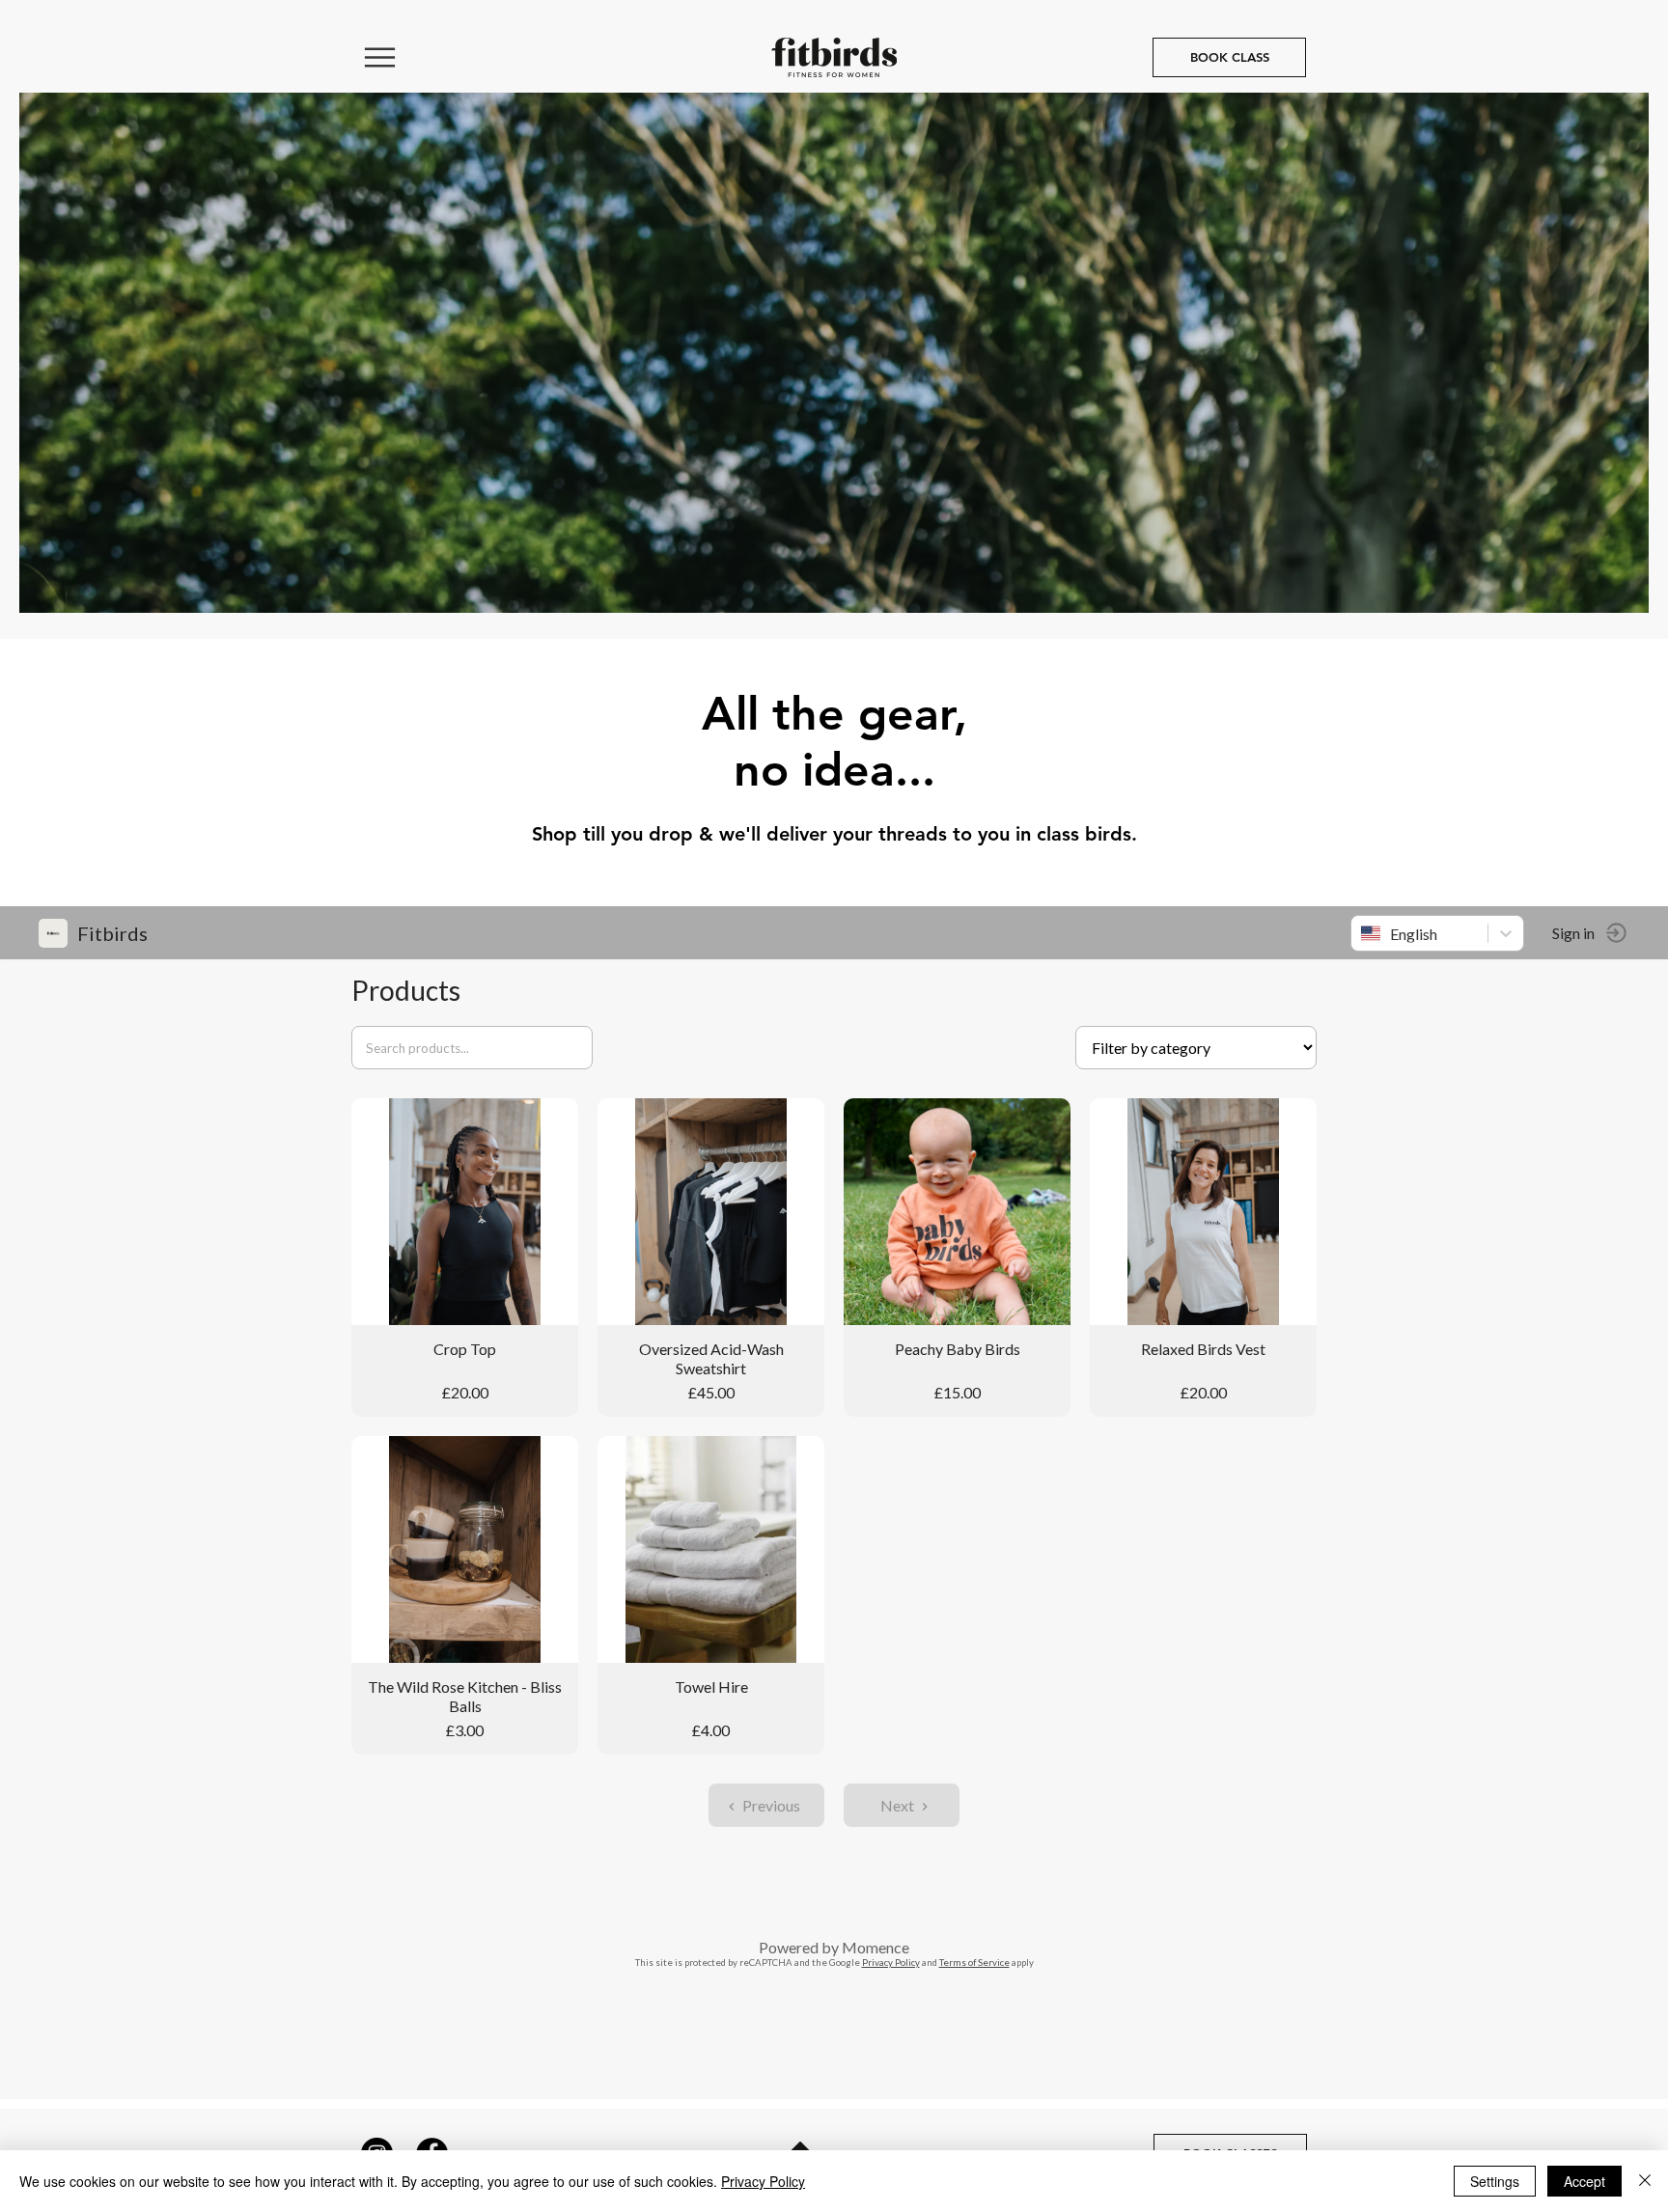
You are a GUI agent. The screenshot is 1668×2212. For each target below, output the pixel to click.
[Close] (1645, 2181)
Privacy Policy (763, 2181)
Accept (1585, 2181)
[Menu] (380, 57)
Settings (1495, 2181)
